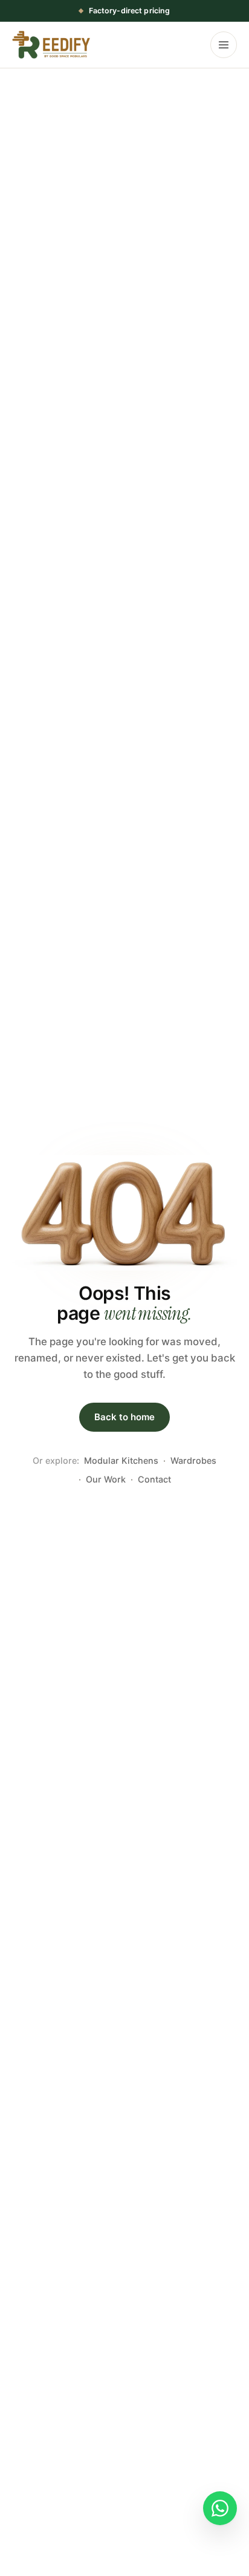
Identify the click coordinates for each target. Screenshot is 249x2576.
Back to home (124, 1417)
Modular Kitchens (121, 1460)
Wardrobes (193, 1460)
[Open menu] (224, 45)
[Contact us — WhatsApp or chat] (220, 2508)
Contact (154, 1479)
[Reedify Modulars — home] (51, 45)
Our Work (106, 1479)
